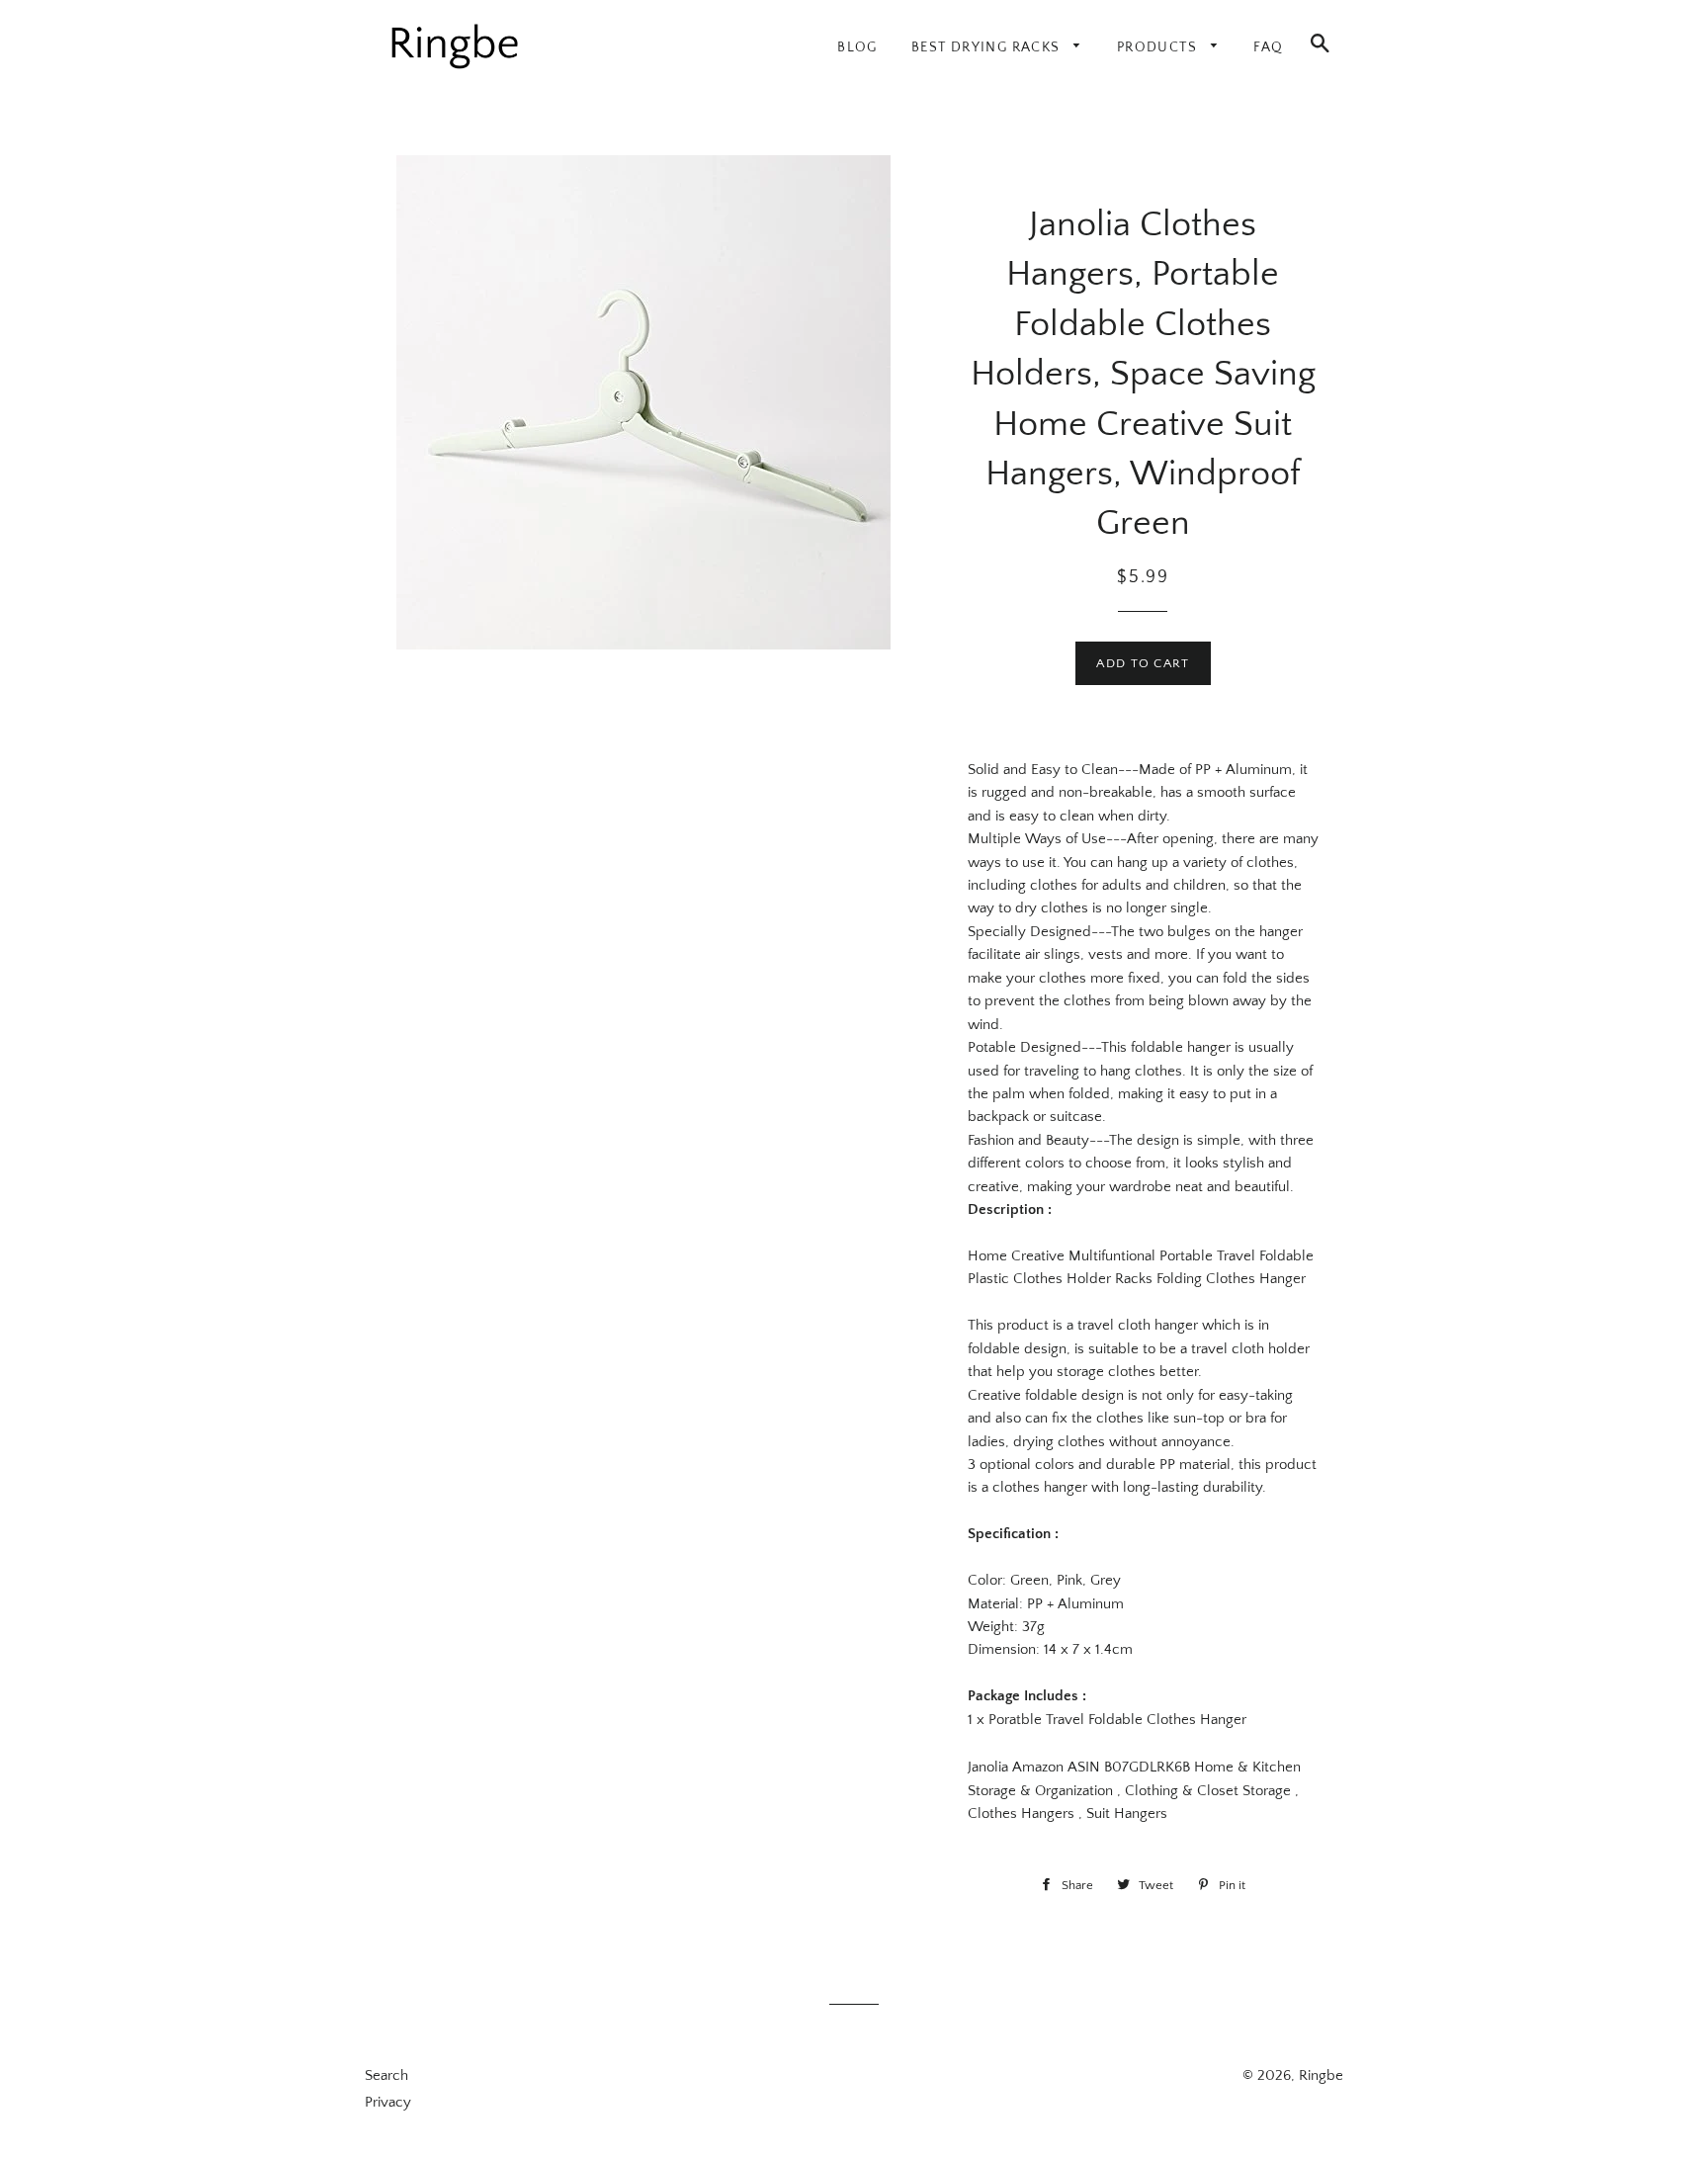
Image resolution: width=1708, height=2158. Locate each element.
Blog (857, 47)
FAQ (1268, 47)
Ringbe (1321, 2075)
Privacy (388, 2102)
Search (386, 2075)
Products (1159, 47)
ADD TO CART (1143, 663)
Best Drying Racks (988, 47)
